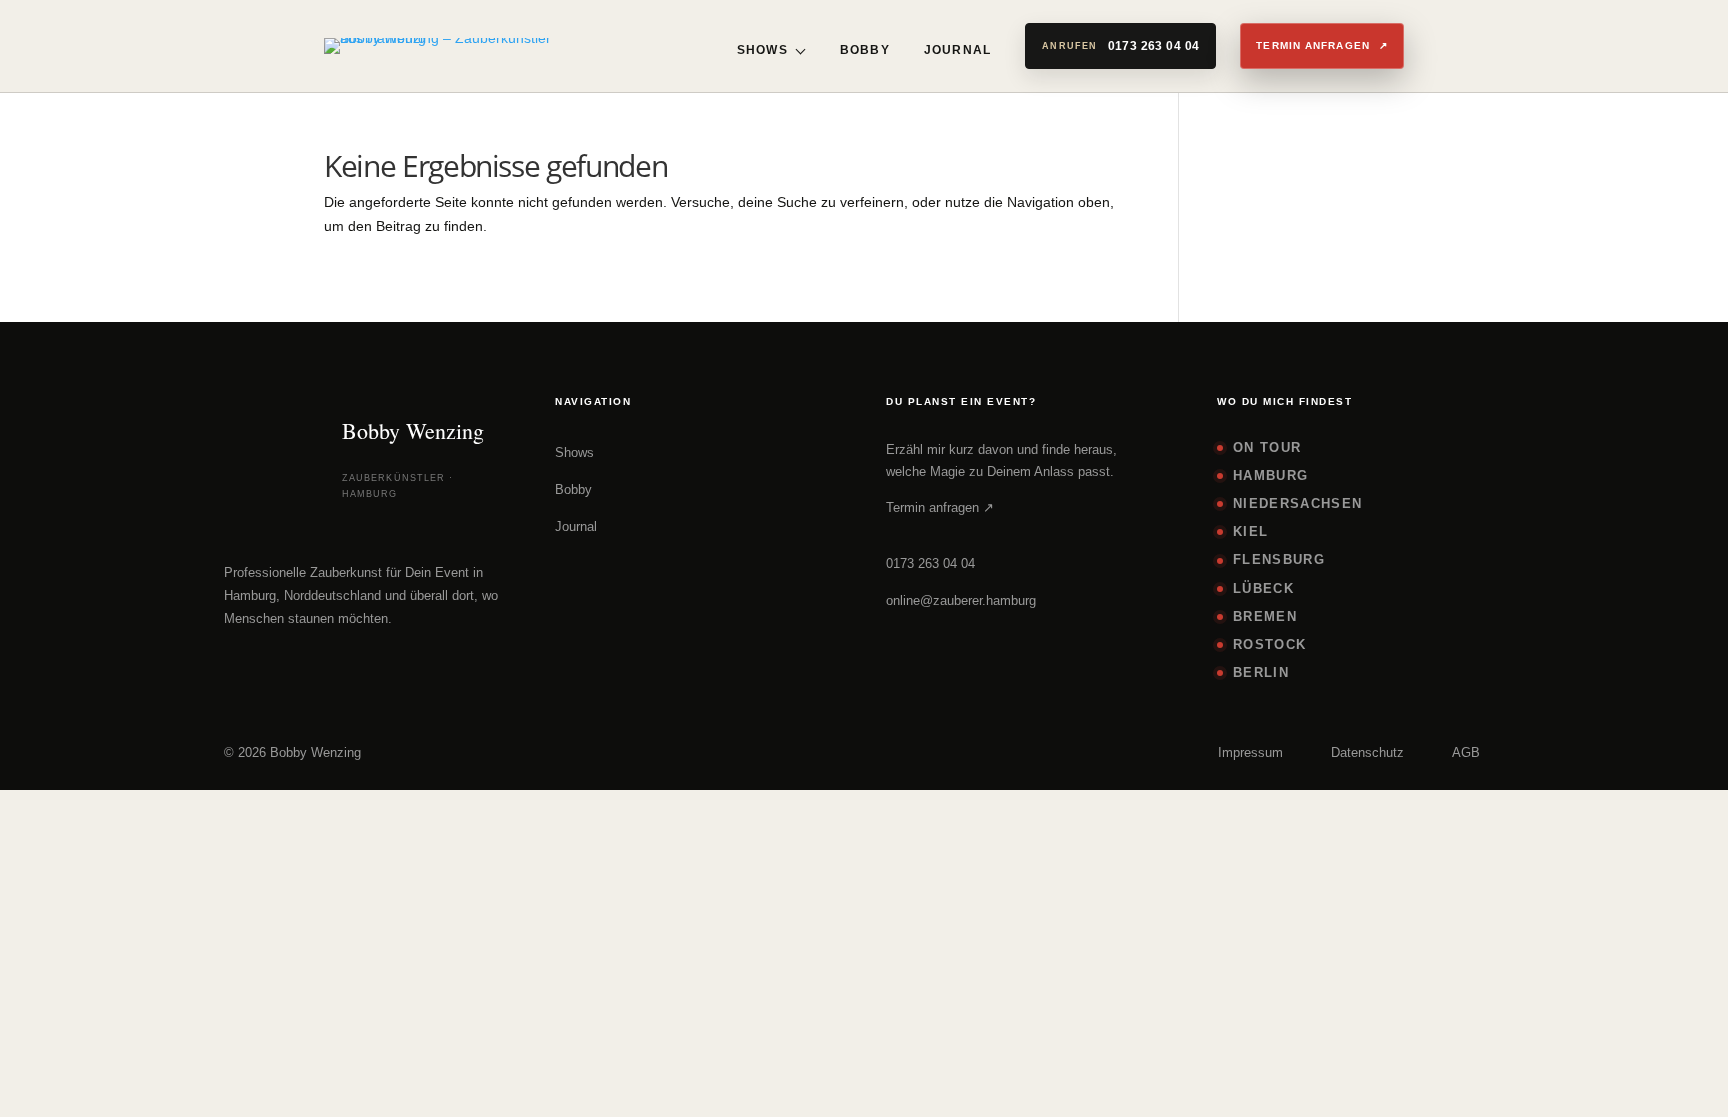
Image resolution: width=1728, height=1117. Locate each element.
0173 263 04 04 (930, 563)
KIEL (1250, 531)
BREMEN (1265, 616)
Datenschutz (1367, 752)
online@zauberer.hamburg (961, 600)
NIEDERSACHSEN (1297, 503)
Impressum (1250, 752)
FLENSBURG (1279, 559)
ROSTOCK (1269, 644)
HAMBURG (1270, 475)
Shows (762, 50)
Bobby (865, 50)
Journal (957, 50)
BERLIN (1261, 672)
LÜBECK (1263, 588)
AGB (1466, 752)
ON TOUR (1267, 447)
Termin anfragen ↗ (940, 507)
